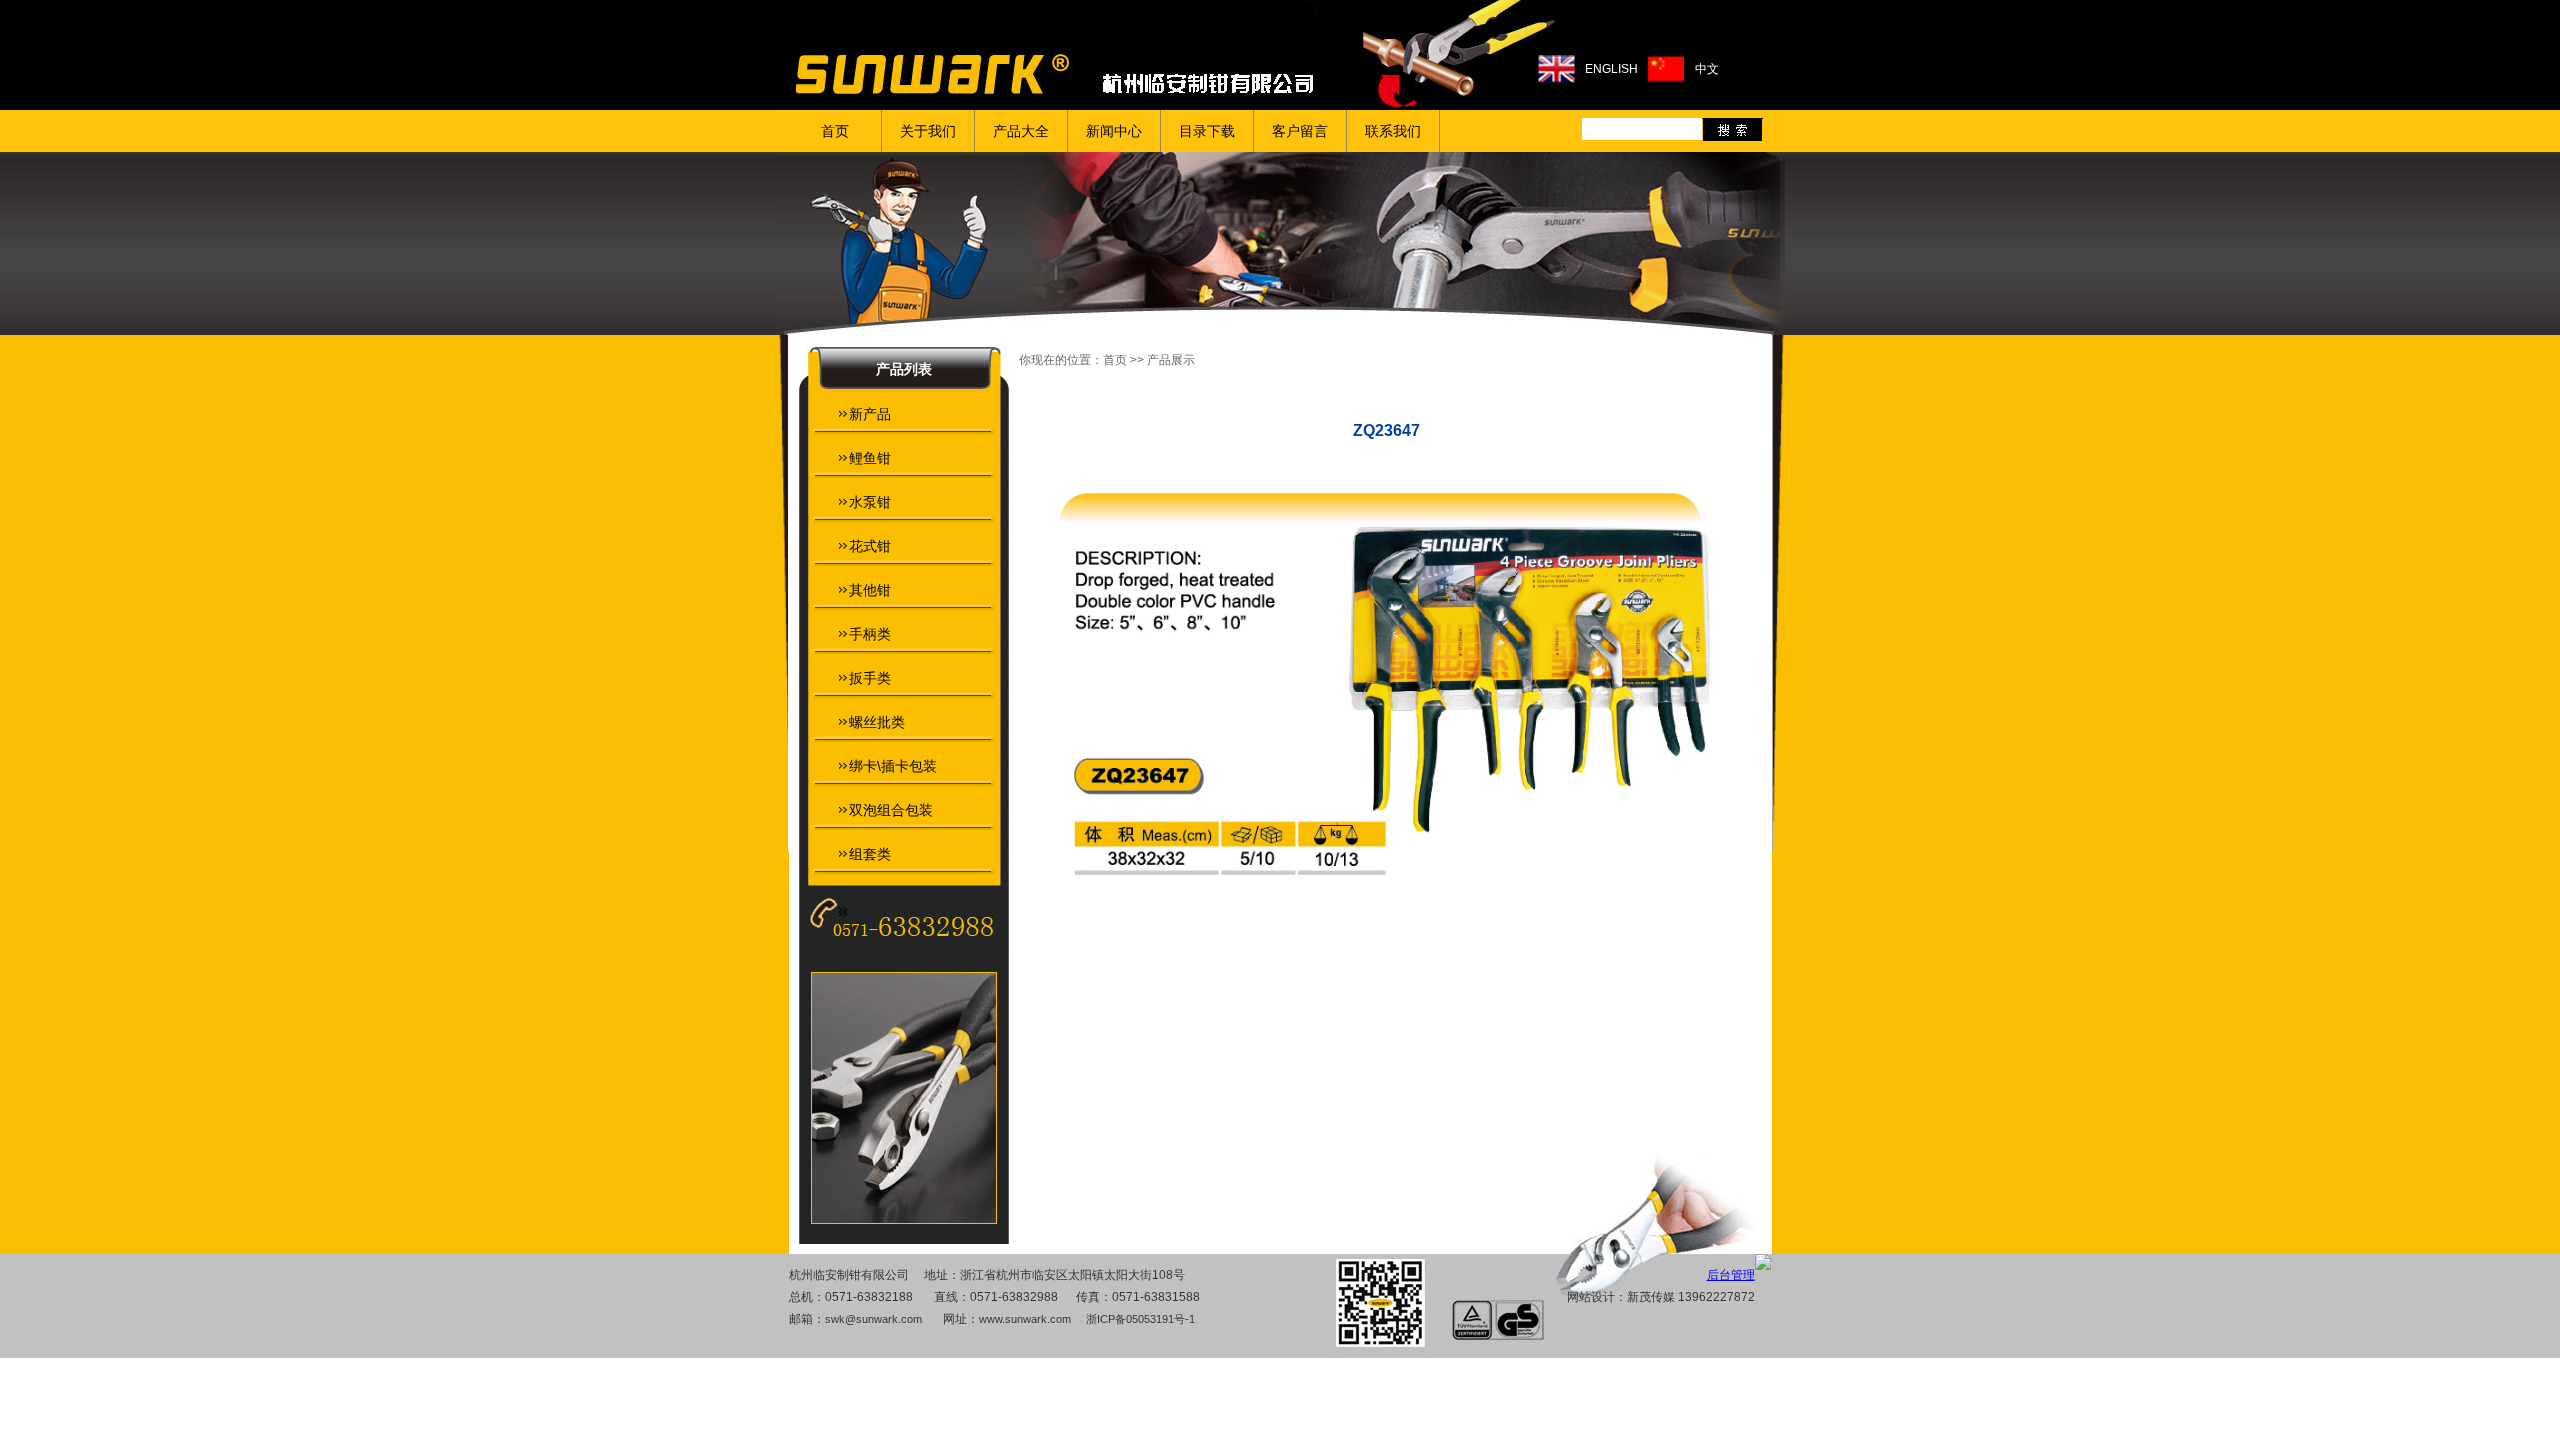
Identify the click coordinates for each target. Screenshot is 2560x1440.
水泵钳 (870, 502)
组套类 (870, 854)
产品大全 (1021, 131)
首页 (835, 131)
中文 (1707, 69)
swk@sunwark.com (873, 1319)
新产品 (870, 414)
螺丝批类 (877, 722)
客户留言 (1300, 131)
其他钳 (870, 590)
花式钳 (870, 546)
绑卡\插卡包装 (893, 766)
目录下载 (1207, 131)
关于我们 (928, 131)
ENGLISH (1611, 69)
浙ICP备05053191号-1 (1140, 1319)
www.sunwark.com (1025, 1319)
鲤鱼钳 (870, 458)
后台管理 (1731, 1275)
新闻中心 (1114, 131)
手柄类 (870, 634)
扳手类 (870, 678)
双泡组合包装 (891, 810)
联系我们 (1393, 131)
